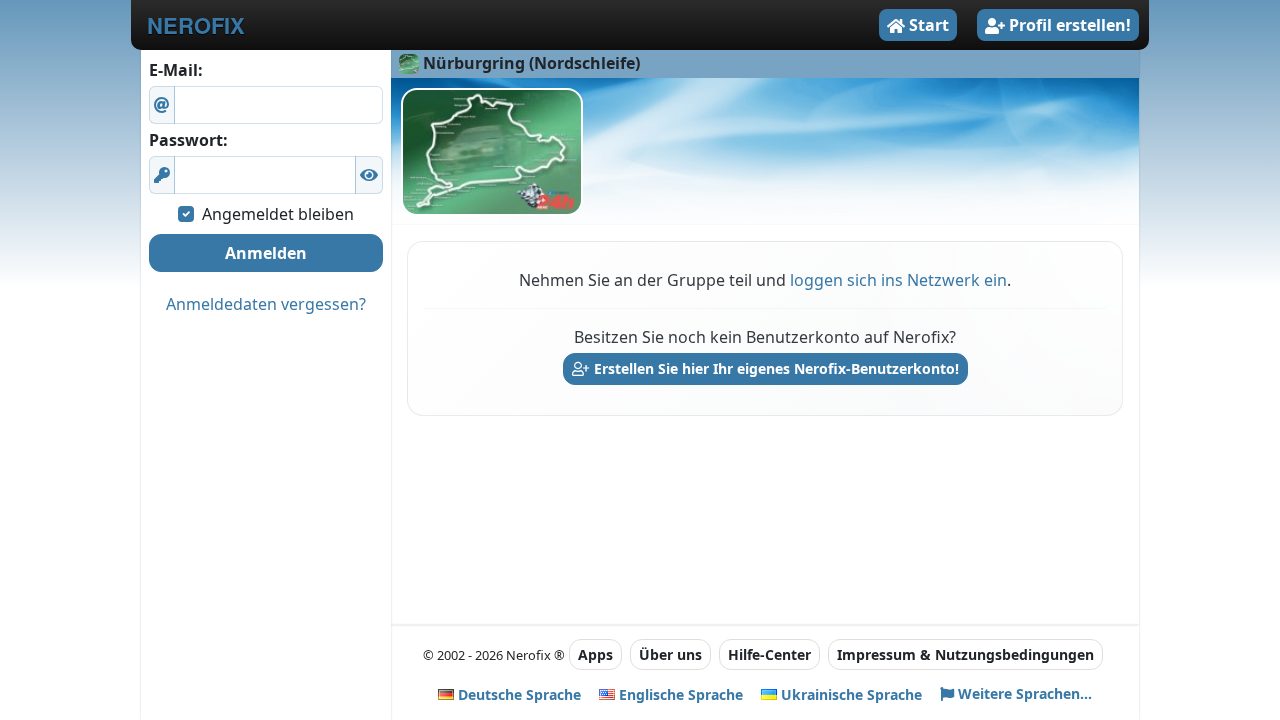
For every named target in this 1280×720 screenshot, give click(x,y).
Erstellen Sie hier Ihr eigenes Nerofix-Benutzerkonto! (774, 368)
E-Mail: (176, 70)
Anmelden (266, 253)
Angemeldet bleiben (278, 214)
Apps (595, 654)
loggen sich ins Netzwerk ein (898, 280)
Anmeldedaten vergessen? (266, 304)
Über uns (670, 654)
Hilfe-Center (769, 654)
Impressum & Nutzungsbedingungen (965, 654)
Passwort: (188, 140)
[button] (369, 175)
